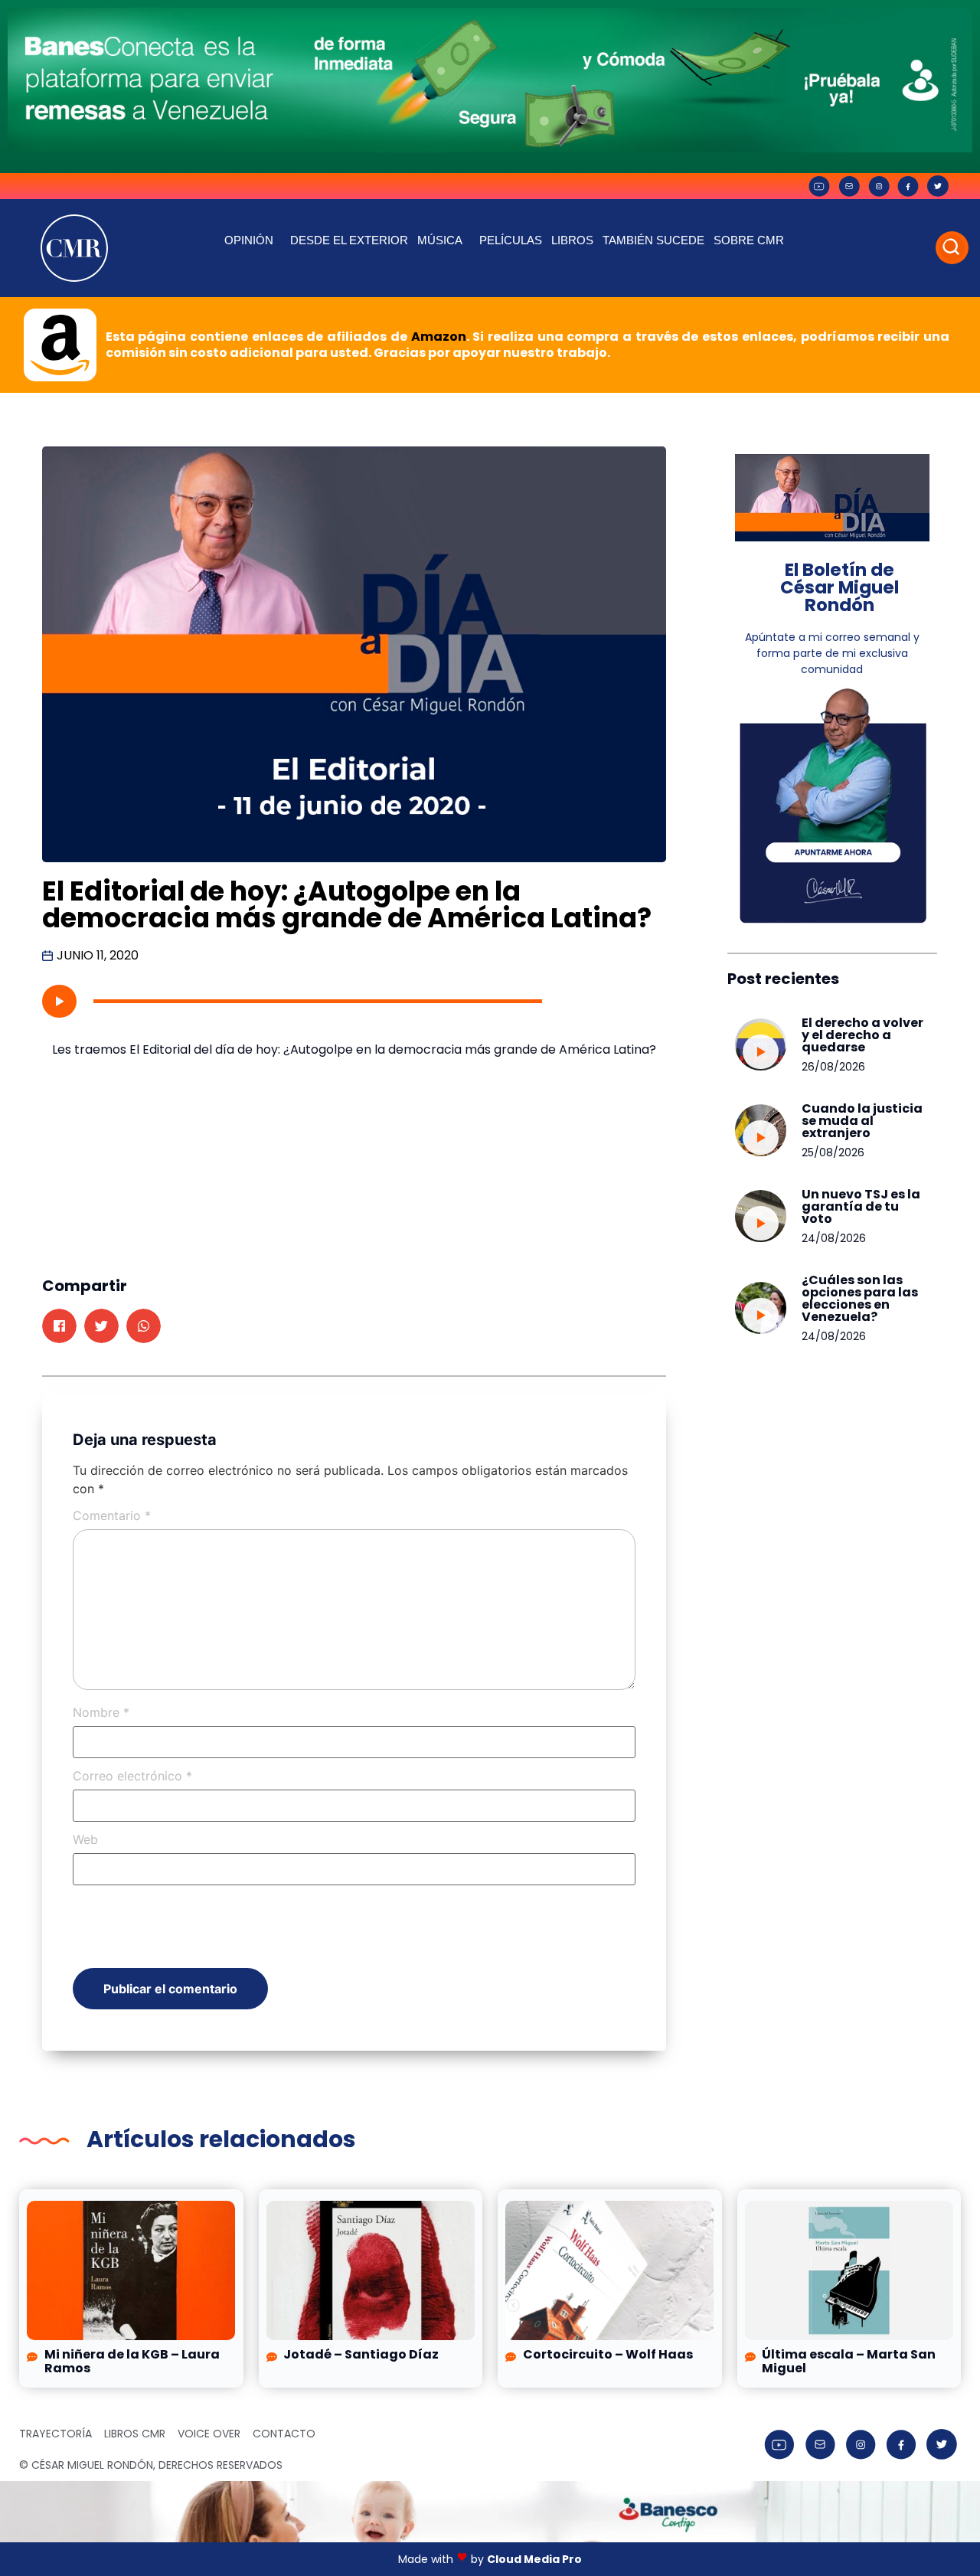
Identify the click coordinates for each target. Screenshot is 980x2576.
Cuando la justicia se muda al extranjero (862, 1121)
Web (85, 1839)
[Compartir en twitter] (101, 1326)
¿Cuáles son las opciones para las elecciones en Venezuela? (860, 1298)
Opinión (249, 240)
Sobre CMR (749, 240)
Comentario (112, 1515)
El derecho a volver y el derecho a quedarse (862, 1035)
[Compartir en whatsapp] (144, 1326)
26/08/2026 (833, 1067)
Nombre (101, 1712)
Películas (511, 240)
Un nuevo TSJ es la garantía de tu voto (861, 1206)
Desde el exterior (349, 240)
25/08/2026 (833, 1152)
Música (440, 240)
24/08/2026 (834, 1238)
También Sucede (653, 240)
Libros (572, 240)
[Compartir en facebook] (59, 1326)
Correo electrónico (132, 1776)
